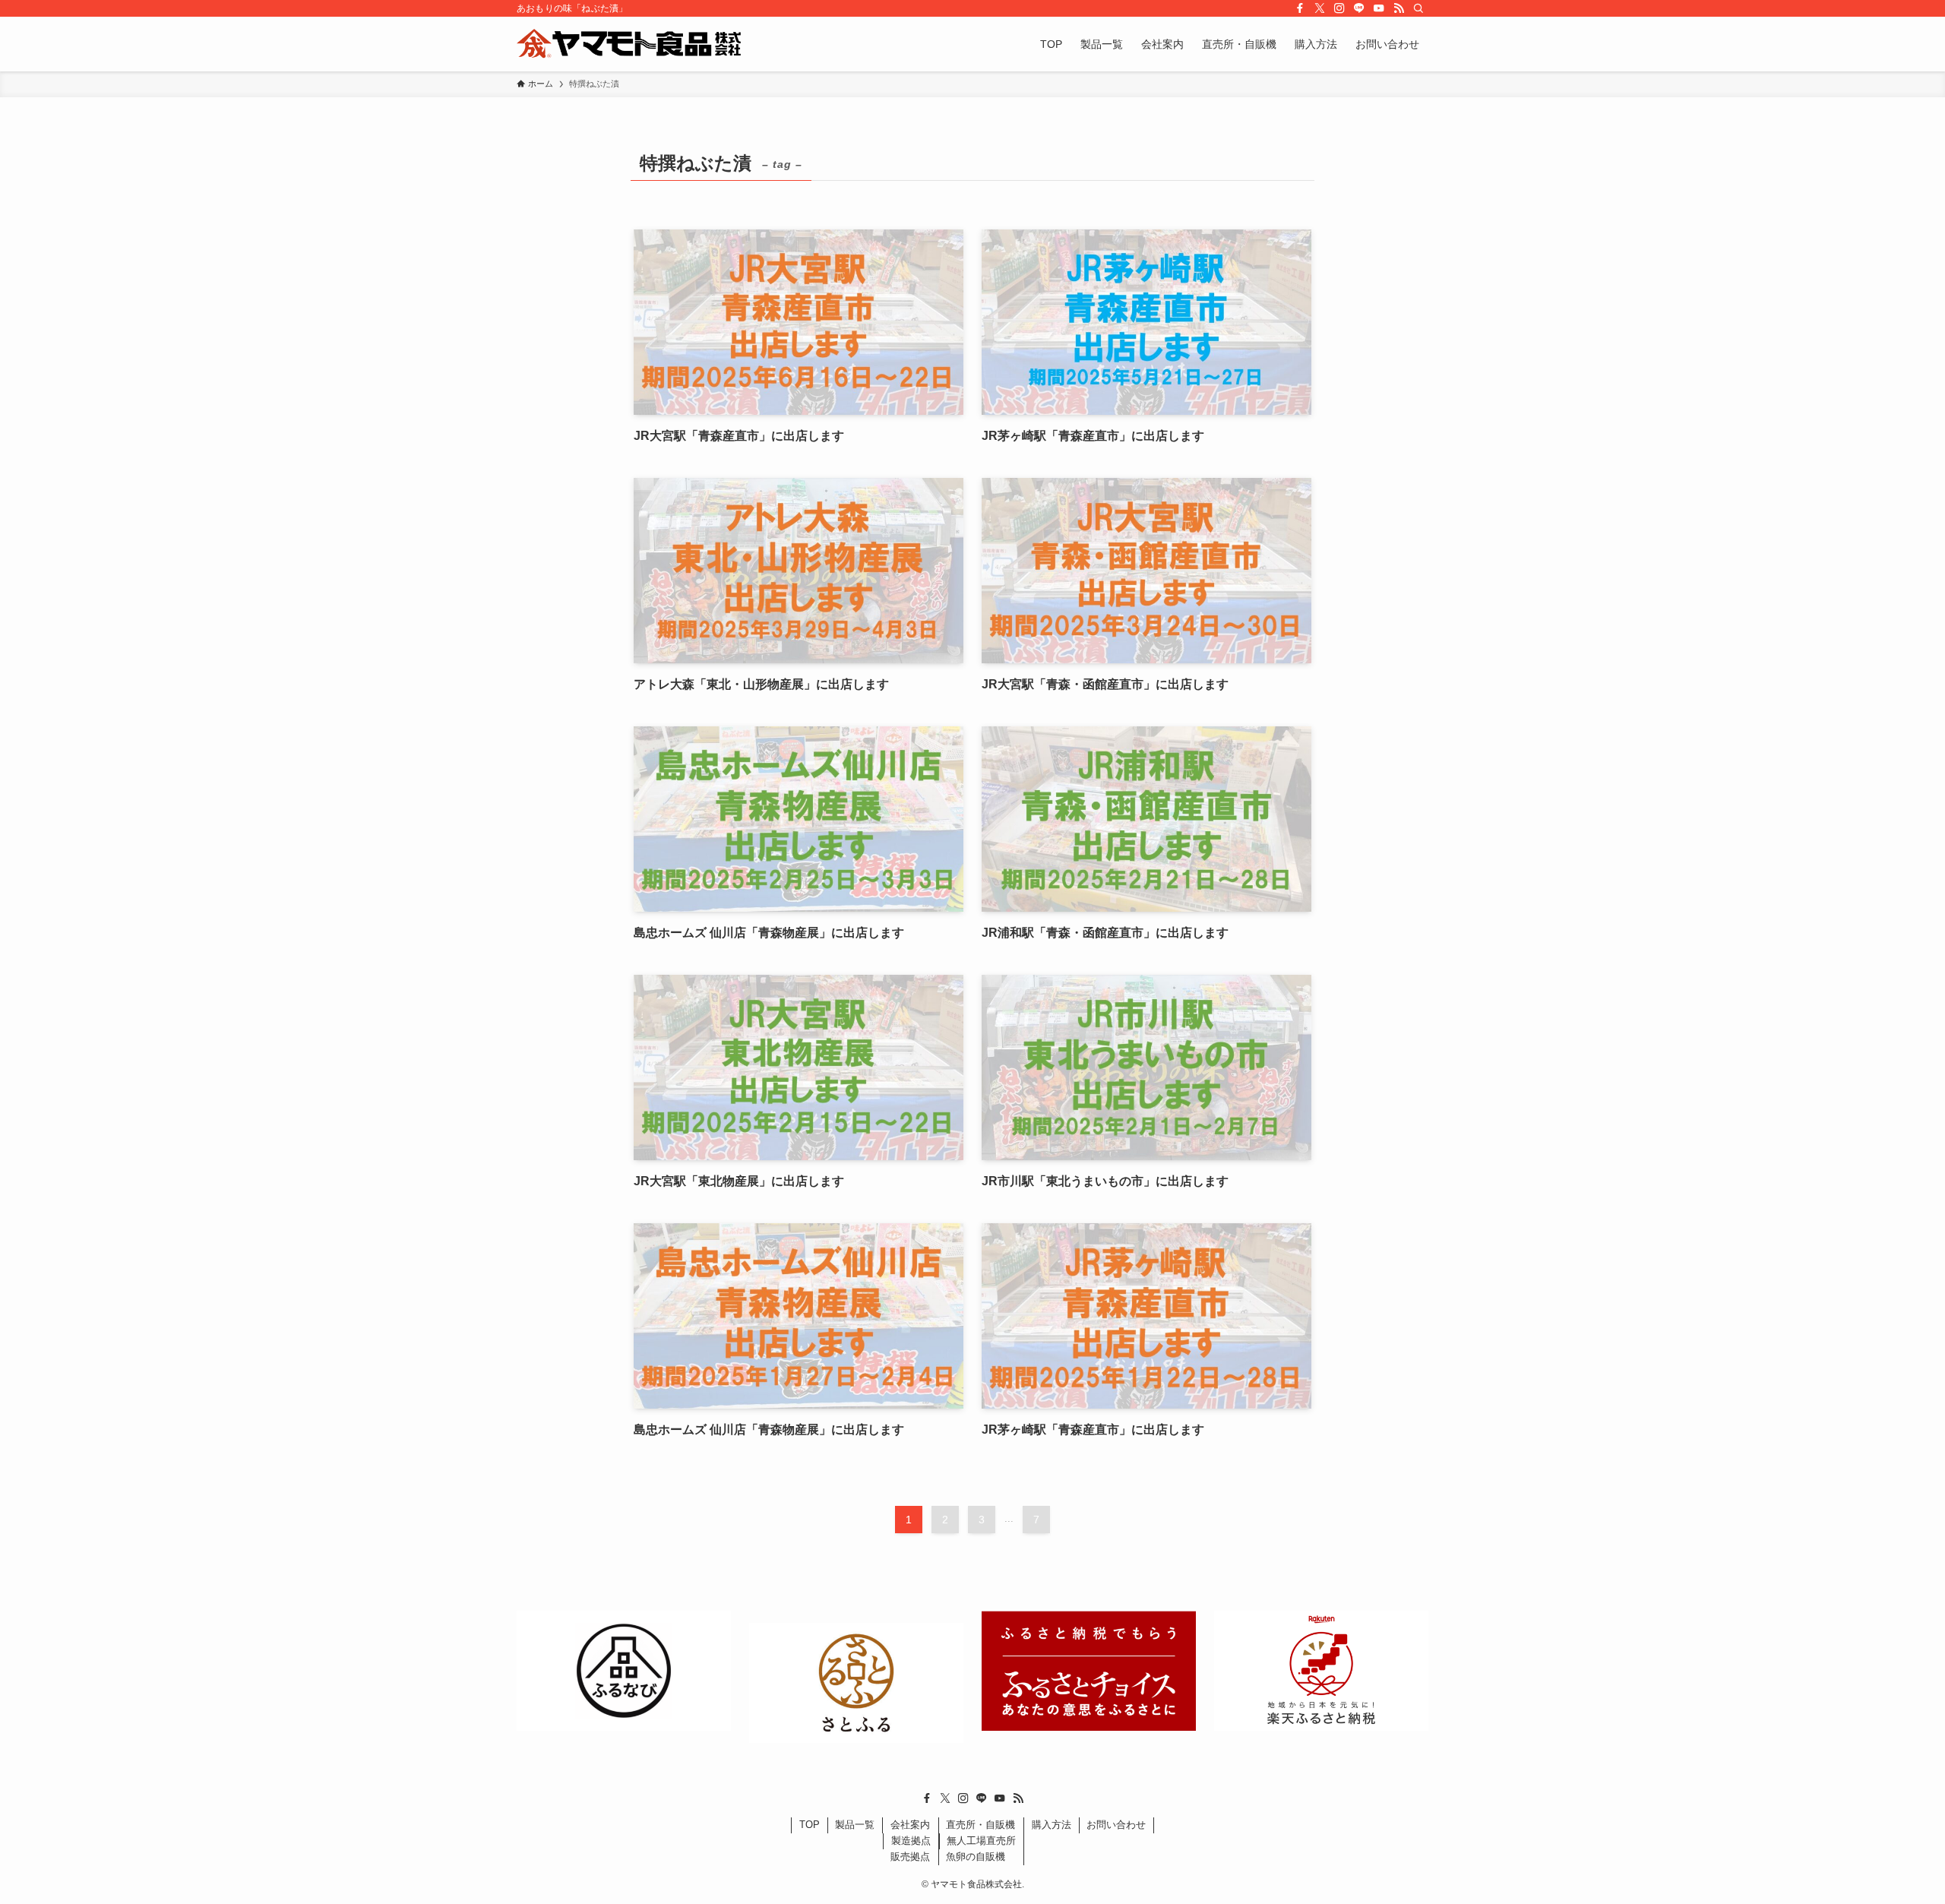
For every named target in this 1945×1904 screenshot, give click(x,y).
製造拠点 (911, 1841)
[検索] (1418, 8)
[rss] (1399, 8)
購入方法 (1052, 1825)
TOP (810, 1825)
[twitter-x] (1320, 8)
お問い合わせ (1116, 1825)
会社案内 (910, 1825)
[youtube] (1379, 8)
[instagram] (1339, 8)
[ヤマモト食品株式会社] (629, 44)
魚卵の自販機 (976, 1857)
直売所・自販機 (980, 1825)
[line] (1359, 8)
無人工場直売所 (981, 1841)
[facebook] (1300, 8)
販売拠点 (910, 1857)
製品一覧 (855, 1825)
